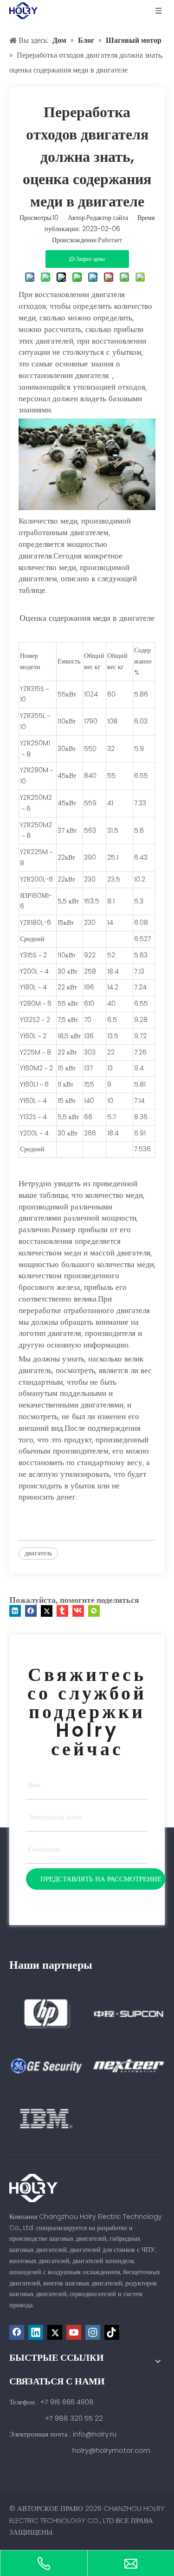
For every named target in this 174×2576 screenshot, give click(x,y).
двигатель (38, 1553)
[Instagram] (93, 2332)
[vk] (78, 1611)
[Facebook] (31, 1611)
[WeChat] (94, 1611)
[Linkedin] (15, 1611)
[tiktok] (112, 2332)
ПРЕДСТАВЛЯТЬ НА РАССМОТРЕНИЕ (101, 1879)
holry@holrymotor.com (111, 2450)
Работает (110, 240)
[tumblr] (62, 1611)
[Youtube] (74, 2332)
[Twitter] (47, 1611)
